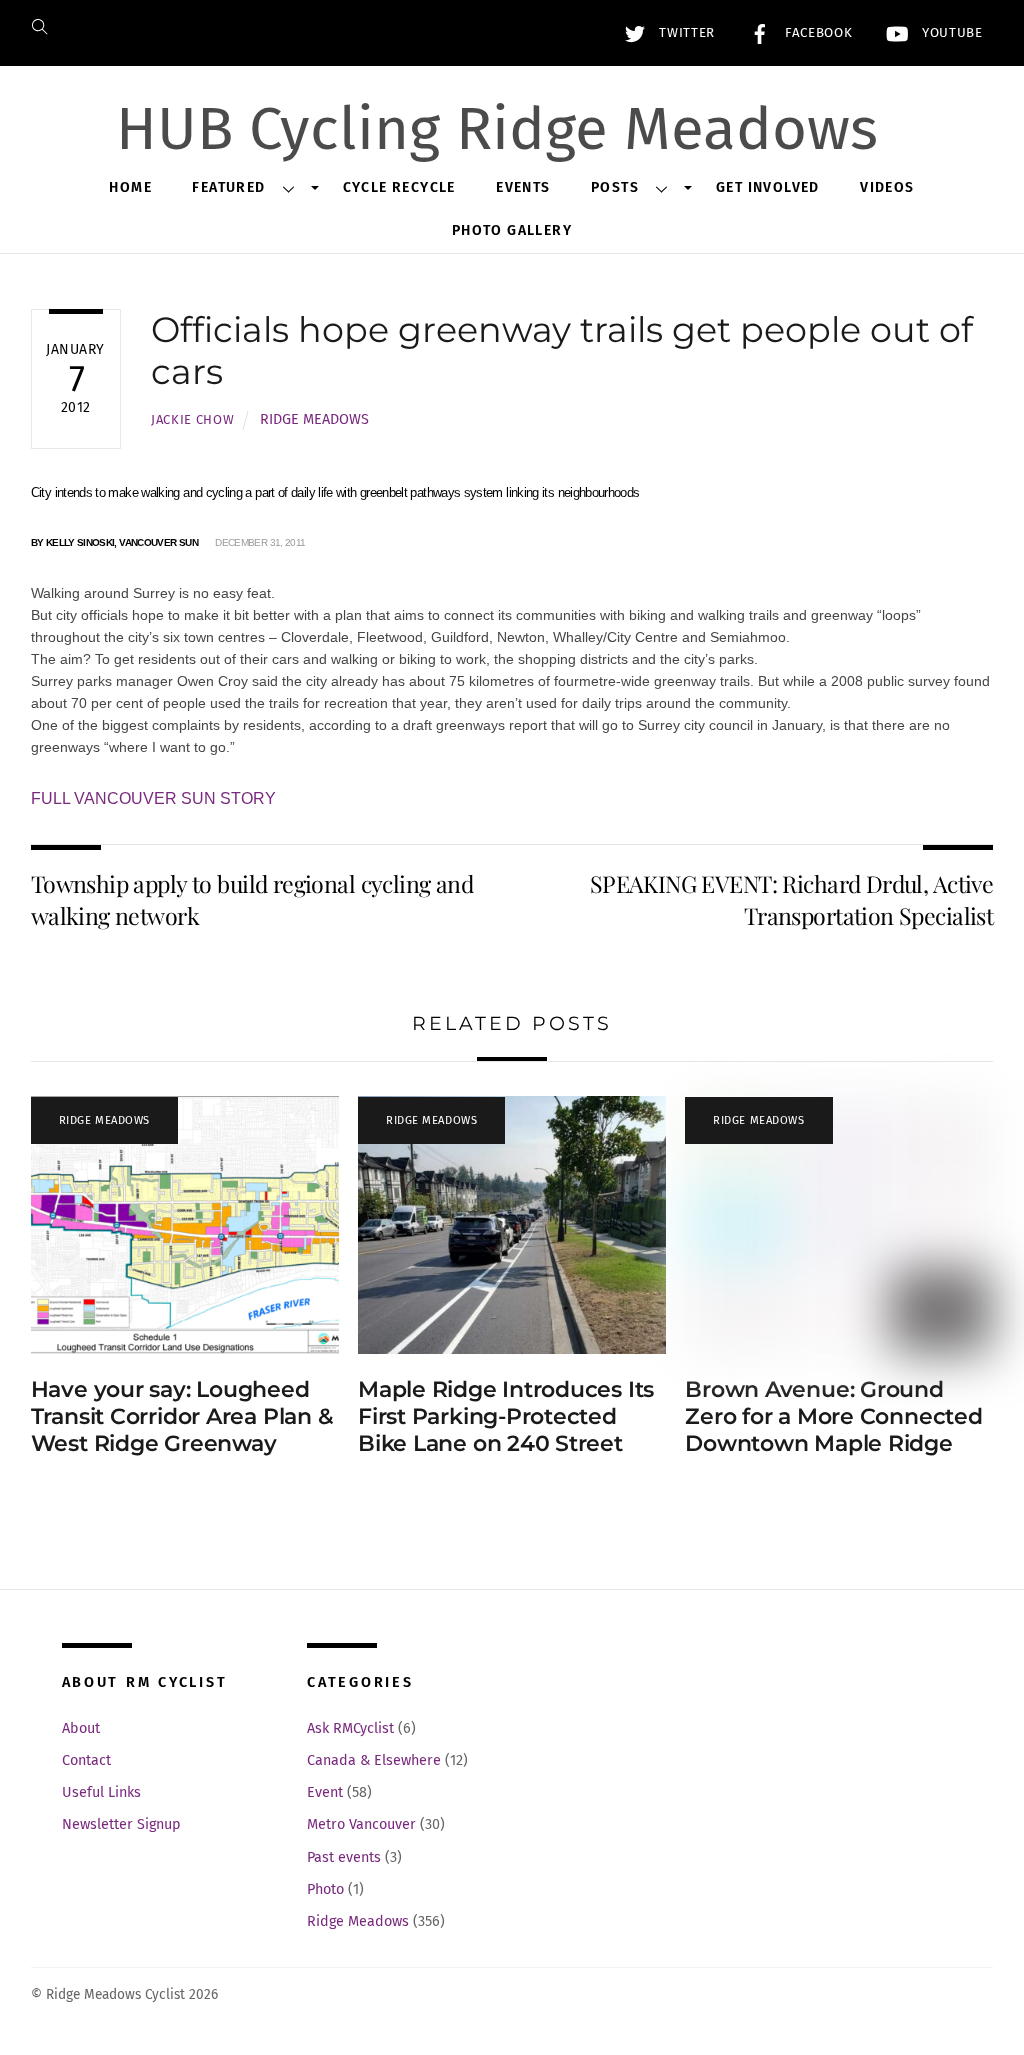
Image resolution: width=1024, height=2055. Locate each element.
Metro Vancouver (361, 1824)
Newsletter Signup (121, 1824)
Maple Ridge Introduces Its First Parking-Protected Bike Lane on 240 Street (506, 1416)
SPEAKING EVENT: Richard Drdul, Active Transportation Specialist (791, 899)
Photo (325, 1889)
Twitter (685, 33)
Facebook (816, 33)
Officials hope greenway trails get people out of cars (562, 350)
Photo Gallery (512, 230)
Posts (615, 187)
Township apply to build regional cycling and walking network (252, 899)
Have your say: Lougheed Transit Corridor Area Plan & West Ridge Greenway (182, 1416)
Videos (887, 187)
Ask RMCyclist (350, 1728)
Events (523, 187)
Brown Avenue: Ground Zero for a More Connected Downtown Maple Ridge (833, 1416)
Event (325, 1792)
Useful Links (101, 1792)
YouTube (949, 33)
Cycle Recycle (399, 187)
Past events (344, 1857)
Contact (86, 1760)
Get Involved (768, 187)
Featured (228, 187)
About (81, 1728)
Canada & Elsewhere (374, 1760)
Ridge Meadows (314, 419)
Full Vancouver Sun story (153, 798)
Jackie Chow (192, 419)
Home (130, 187)
